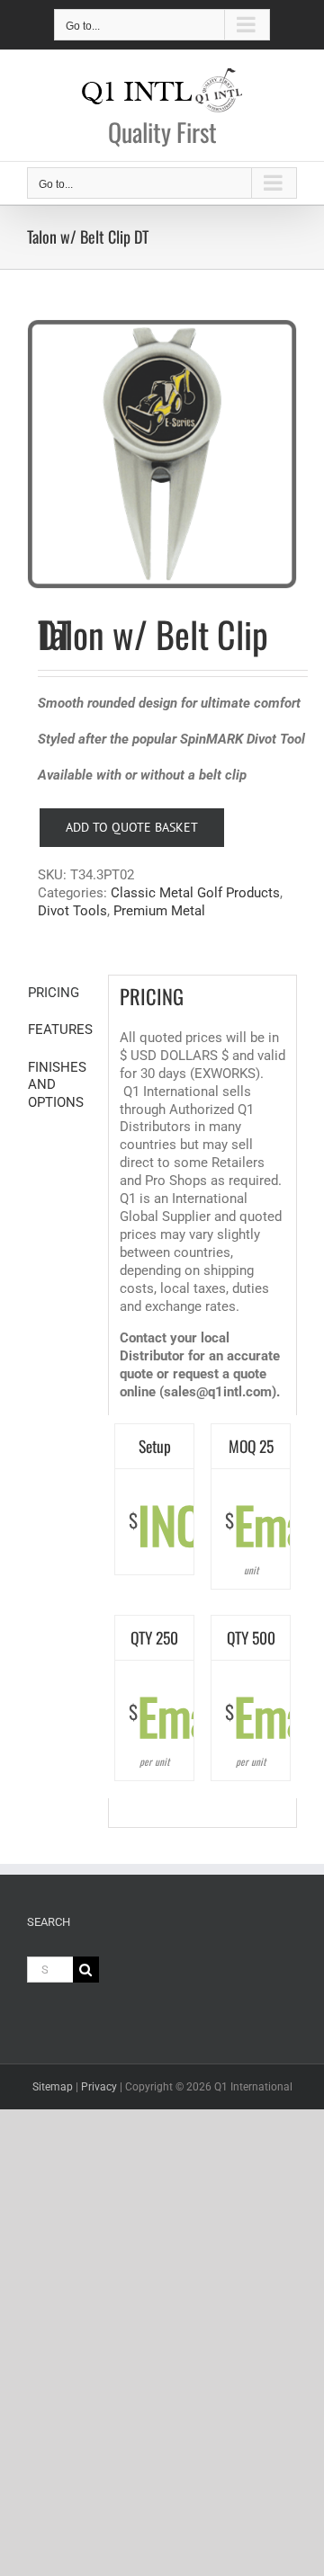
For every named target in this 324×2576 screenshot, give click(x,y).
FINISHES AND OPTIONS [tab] (57, 1085)
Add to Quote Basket (132, 827)
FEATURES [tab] (60, 1030)
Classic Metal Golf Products (195, 893)
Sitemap (53, 2087)
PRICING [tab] (54, 993)
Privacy (99, 2087)
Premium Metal (159, 911)
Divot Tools (72, 911)
